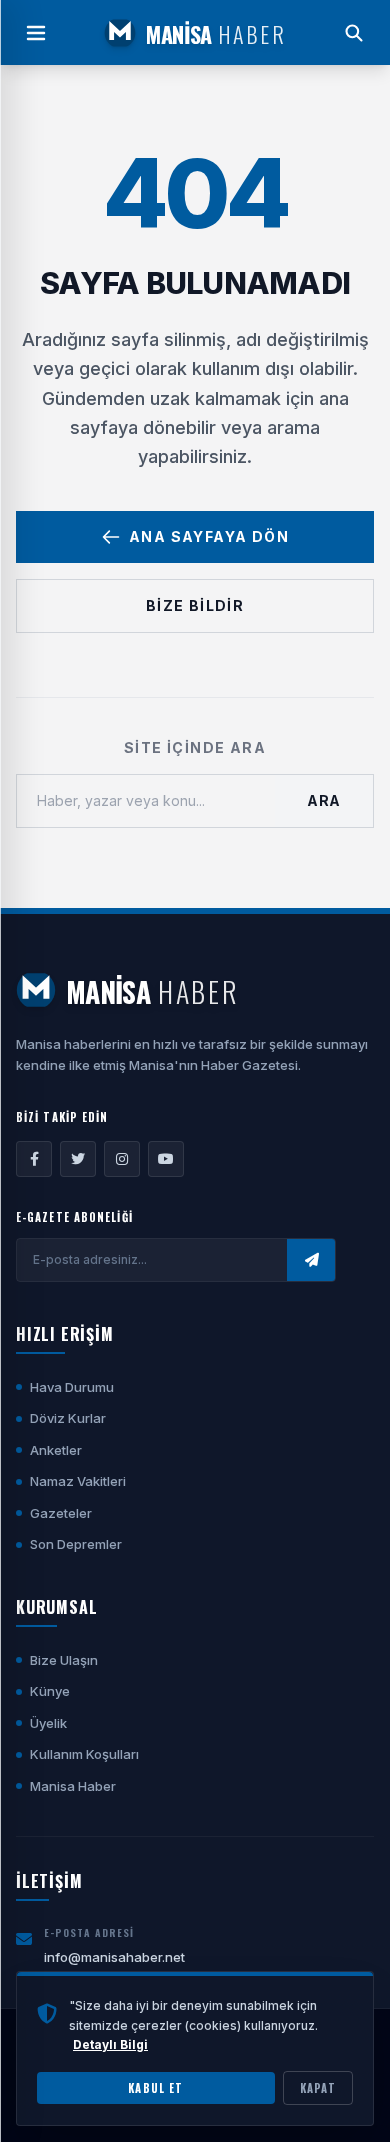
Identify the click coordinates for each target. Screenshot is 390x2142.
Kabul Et (155, 2088)
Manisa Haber (73, 1786)
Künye (50, 1691)
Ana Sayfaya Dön (209, 536)
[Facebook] (34, 1159)
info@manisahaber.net (114, 1957)
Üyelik (48, 1723)
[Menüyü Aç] (36, 33)
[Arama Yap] (354, 33)
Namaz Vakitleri (78, 1481)
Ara (324, 800)
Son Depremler (76, 1544)
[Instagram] (122, 1159)
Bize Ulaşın (64, 1660)
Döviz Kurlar (68, 1418)
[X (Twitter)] (78, 1159)
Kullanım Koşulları (84, 1754)
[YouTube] (166, 1159)
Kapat (318, 2088)
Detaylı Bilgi (110, 2044)
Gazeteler (61, 1513)
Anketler (56, 1450)
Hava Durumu (72, 1387)
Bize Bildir (195, 605)
